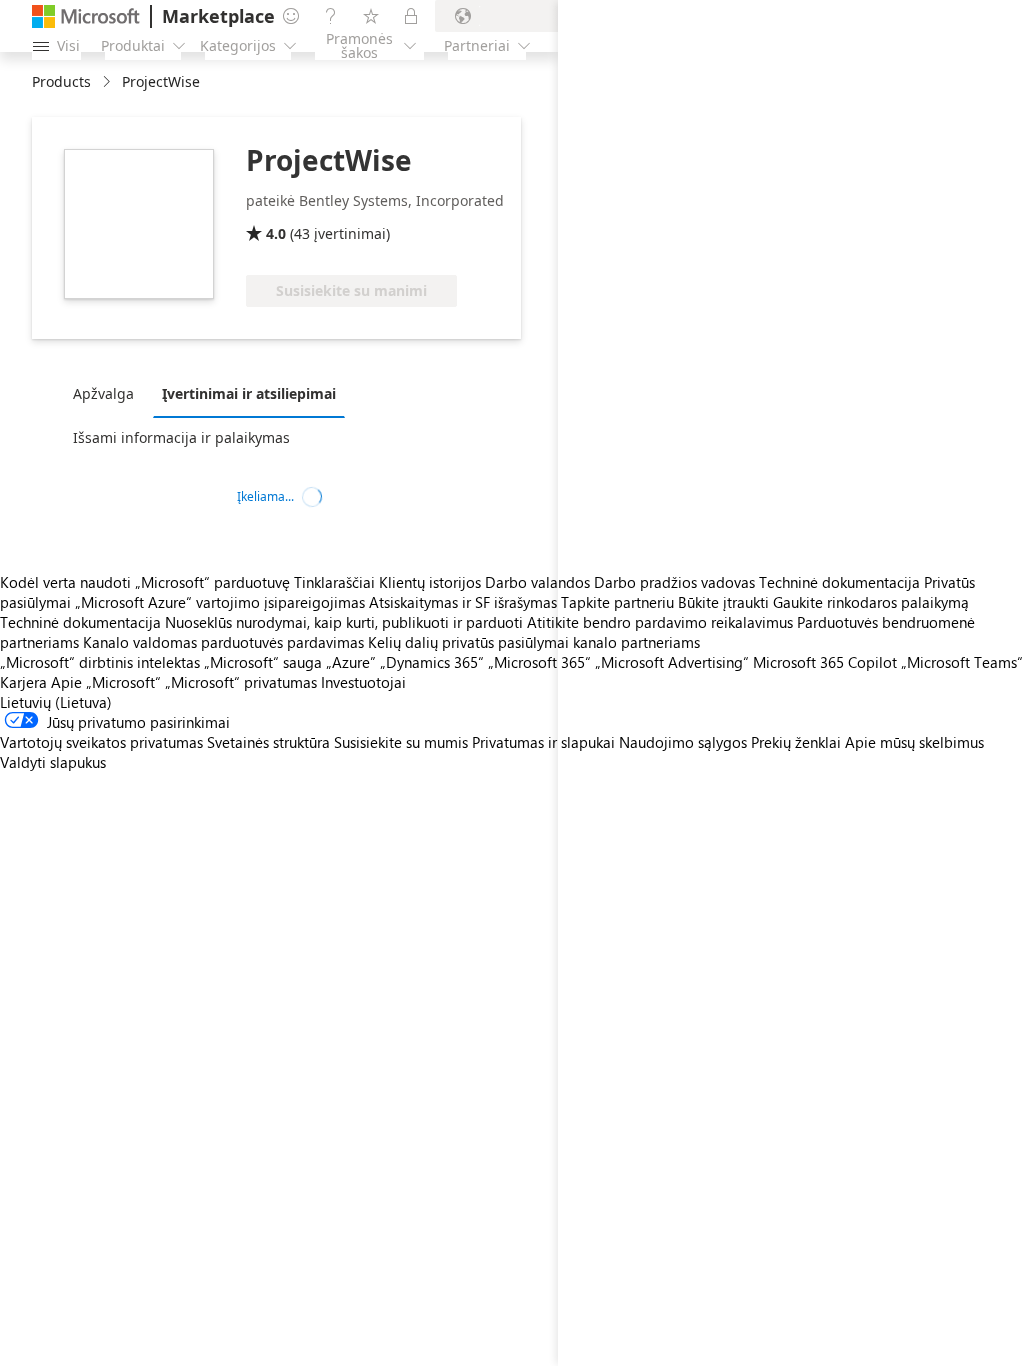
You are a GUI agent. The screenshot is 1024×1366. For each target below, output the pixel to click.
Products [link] (61, 81)
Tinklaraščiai (334, 582)
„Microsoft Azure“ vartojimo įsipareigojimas (222, 602)
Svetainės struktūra (268, 742)
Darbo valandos (537, 582)
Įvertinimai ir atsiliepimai (249, 393)
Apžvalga (103, 393)
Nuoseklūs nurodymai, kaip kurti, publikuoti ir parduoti (344, 622)
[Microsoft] (86, 16)
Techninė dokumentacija (80, 622)
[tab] (108, 393)
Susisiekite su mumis (401, 742)
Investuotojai (363, 682)
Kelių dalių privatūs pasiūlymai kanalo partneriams (534, 642)
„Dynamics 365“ (432, 662)
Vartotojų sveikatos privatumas (101, 742)
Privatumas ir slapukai (543, 742)
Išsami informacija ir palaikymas (181, 437)
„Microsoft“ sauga (263, 662)
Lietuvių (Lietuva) (56, 702)
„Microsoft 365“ (539, 662)
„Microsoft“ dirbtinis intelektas (100, 662)
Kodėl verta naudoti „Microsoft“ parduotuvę (145, 582)
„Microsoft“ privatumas (241, 682)
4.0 (276, 233)
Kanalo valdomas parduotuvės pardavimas (223, 642)
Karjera (23, 682)
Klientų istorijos (430, 582)
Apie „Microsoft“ (106, 682)
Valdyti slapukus (53, 762)
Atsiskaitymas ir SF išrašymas (463, 602)
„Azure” (351, 662)
